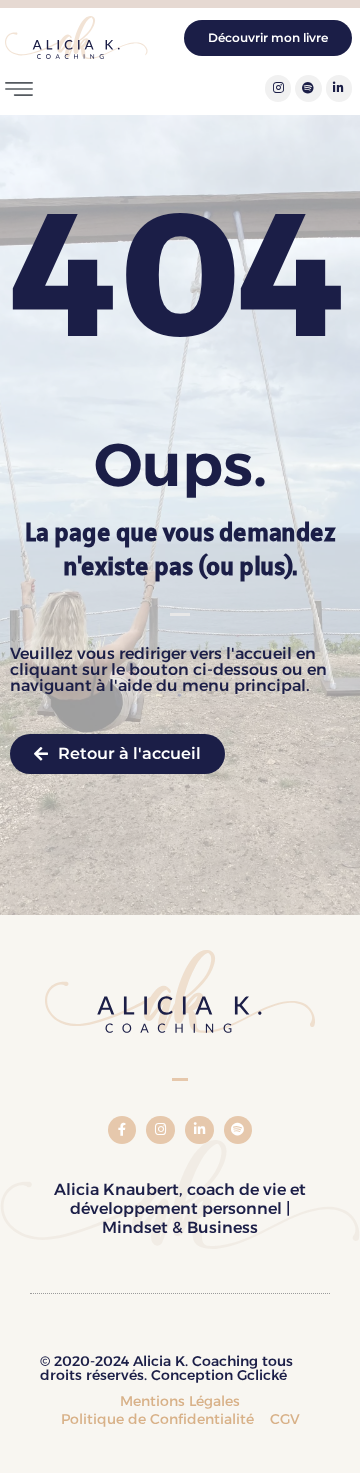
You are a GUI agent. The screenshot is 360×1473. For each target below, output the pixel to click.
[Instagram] (278, 88)
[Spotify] (308, 88)
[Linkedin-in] (339, 88)
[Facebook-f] (122, 1130)
